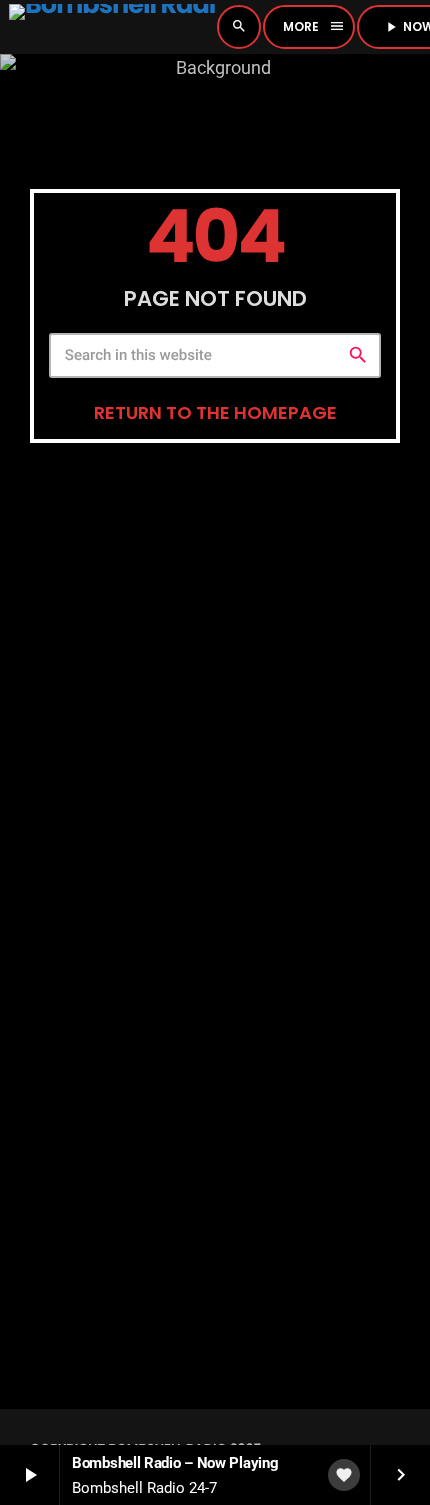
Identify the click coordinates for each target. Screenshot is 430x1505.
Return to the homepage (215, 412)
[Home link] (112, 27)
